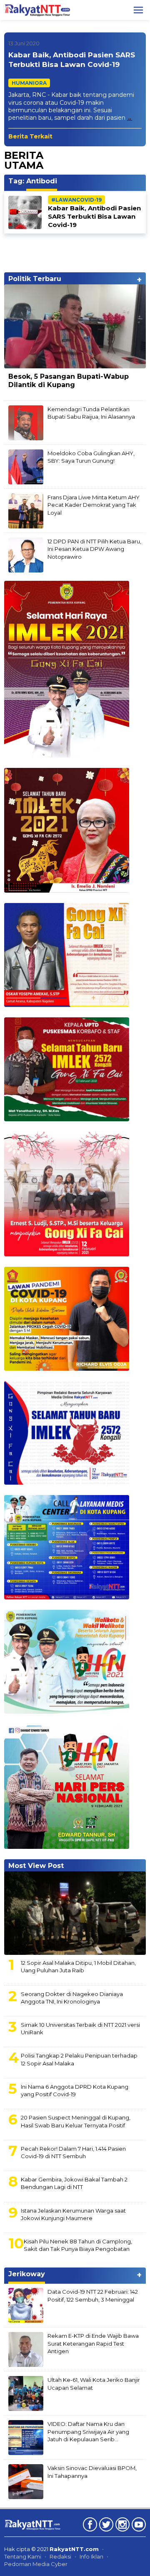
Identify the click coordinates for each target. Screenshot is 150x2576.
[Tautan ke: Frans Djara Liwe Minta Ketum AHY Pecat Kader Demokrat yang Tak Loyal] (26, 511)
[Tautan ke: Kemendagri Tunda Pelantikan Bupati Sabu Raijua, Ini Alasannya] (26, 422)
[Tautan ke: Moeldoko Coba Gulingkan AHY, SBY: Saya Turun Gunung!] (26, 466)
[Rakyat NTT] (37, 10)
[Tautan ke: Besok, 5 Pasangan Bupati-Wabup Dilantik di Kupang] (75, 326)
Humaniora (29, 83)
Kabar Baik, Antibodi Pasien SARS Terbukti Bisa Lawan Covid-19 (94, 216)
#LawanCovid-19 (76, 200)
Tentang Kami (23, 2556)
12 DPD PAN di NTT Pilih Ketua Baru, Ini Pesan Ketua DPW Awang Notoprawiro (94, 549)
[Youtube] (138, 2526)
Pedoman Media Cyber (36, 2564)
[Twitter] (105, 2526)
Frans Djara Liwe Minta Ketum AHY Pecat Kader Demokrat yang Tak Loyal (94, 505)
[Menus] (138, 10)
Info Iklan (91, 2556)
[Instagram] (121, 2526)
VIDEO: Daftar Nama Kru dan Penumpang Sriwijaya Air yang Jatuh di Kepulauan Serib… (88, 2431)
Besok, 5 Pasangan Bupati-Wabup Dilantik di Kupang (69, 381)
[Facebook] (89, 2526)
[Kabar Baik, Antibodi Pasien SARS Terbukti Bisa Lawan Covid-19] (130, 118)
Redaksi (60, 2556)
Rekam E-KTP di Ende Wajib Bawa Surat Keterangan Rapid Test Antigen (93, 2343)
